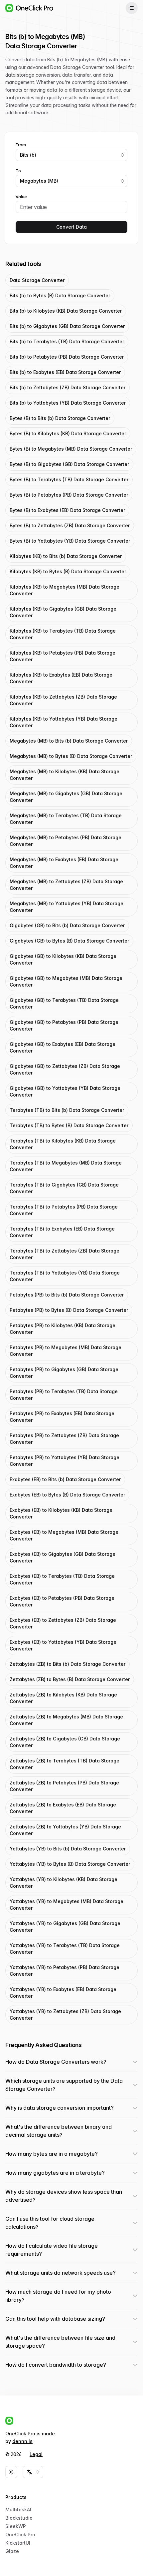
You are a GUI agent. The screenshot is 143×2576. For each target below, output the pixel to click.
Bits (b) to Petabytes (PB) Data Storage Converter (67, 357)
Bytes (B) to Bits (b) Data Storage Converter (60, 418)
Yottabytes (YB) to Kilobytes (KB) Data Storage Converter (64, 1883)
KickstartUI (18, 2543)
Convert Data (71, 227)
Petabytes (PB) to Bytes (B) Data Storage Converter (69, 1310)
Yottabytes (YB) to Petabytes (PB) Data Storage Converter (65, 1971)
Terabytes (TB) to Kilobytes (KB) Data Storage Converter (63, 1144)
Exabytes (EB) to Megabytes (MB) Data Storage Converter (64, 1535)
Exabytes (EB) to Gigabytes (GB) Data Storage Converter (63, 1557)
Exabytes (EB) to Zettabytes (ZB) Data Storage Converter (63, 1623)
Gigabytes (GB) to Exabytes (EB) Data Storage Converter (63, 1047)
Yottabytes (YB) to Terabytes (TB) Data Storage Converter (65, 1949)
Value (21, 197)
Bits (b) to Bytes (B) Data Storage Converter (60, 295)
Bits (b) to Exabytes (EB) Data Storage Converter (65, 372)
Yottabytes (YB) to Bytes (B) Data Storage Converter (70, 1864)
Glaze (12, 2551)
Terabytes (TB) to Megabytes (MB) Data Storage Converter (66, 1166)
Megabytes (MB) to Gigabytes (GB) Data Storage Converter (66, 797)
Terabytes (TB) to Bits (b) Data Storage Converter (67, 1110)
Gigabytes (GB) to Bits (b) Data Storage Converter (67, 925)
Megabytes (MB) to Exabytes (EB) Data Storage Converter (64, 863)
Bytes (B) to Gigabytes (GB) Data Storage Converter (69, 464)
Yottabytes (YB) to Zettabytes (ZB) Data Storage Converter (65, 2015)
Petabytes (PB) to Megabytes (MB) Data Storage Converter (66, 1351)
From (21, 145)
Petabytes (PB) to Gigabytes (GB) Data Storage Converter (64, 1373)
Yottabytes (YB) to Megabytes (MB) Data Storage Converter (67, 1905)
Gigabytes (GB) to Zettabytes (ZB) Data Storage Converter (65, 1069)
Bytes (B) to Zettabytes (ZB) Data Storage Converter (70, 525)
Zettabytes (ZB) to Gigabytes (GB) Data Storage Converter (65, 1742)
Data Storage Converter (37, 280)
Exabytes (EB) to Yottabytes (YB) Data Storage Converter (63, 1645)
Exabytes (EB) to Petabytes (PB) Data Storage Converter (62, 1601)
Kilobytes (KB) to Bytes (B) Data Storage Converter (68, 571)
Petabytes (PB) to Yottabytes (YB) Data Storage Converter (65, 1461)
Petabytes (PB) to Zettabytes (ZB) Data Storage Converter (64, 1439)
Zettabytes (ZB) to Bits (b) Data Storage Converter (68, 1664)
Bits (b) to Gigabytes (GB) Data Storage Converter (67, 326)
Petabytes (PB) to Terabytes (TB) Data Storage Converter (64, 1395)
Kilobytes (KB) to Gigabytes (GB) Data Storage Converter (63, 612)
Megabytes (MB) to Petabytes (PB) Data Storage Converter (66, 841)
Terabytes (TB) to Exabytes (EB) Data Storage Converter (62, 1232)
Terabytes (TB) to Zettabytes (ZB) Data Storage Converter (65, 1254)
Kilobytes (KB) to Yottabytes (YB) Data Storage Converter (64, 722)
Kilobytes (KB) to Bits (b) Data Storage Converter (66, 556)
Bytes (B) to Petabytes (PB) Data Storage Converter (69, 495)
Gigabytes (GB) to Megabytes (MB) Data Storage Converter (66, 981)
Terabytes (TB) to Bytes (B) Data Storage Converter (69, 1125)
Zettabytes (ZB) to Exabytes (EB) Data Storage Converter (63, 1808)
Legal (36, 2454)
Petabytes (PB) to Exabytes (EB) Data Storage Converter (62, 1417)
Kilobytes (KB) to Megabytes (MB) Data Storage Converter (65, 590)
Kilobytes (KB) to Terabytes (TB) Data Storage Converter (63, 634)
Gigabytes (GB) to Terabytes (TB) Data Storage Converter (64, 1003)
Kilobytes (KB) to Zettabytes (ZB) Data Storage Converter (63, 700)
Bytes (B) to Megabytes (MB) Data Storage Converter (71, 449)
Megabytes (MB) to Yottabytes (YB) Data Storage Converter (67, 907)
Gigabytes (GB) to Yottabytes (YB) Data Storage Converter (65, 1091)
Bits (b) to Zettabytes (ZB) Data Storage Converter (68, 387)
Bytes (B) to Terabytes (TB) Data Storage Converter (69, 479)
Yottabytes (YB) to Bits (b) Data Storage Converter (68, 1849)
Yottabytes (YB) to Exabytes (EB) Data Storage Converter (63, 1993)
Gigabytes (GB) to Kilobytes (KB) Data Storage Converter (63, 959)
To (18, 171)
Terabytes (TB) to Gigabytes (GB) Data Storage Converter (64, 1188)
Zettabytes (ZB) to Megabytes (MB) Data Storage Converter (66, 1720)
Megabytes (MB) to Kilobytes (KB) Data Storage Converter (65, 775)
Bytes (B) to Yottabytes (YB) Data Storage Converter (70, 541)
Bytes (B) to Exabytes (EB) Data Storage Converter (67, 510)
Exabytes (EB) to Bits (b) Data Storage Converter (65, 1479)
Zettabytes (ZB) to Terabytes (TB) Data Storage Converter (65, 1764)
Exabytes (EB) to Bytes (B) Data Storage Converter (67, 1495)
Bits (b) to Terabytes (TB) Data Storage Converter (67, 341)
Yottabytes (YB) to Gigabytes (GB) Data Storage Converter (65, 1927)
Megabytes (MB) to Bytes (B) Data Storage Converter (71, 756)
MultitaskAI (18, 2510)
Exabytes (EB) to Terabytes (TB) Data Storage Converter (62, 1579)
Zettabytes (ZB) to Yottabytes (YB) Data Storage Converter (65, 1830)
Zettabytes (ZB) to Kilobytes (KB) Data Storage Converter (63, 1698)
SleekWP (16, 2526)
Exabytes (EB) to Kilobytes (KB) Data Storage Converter (61, 1513)
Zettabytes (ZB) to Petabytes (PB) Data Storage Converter (64, 1786)
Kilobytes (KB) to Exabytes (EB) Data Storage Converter (61, 678)
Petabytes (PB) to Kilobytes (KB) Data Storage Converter (63, 1329)
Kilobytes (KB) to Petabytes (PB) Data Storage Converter (63, 656)
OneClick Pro (20, 2535)
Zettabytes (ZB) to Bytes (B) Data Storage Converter (70, 1679)
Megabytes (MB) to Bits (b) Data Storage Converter (69, 741)
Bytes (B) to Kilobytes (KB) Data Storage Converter (68, 433)
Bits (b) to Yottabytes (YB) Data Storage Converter (68, 403)
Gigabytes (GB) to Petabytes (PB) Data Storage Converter (64, 1025)
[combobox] (71, 155)
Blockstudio (19, 2518)
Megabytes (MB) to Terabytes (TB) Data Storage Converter (66, 819)
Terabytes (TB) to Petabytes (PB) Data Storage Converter (64, 1210)
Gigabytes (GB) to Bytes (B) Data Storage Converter (69, 941)
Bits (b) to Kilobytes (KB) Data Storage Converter (66, 311)
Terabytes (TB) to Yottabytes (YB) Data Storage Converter (65, 1276)
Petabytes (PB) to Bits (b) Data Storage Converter (67, 1295)
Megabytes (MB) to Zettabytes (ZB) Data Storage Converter (66, 885)
